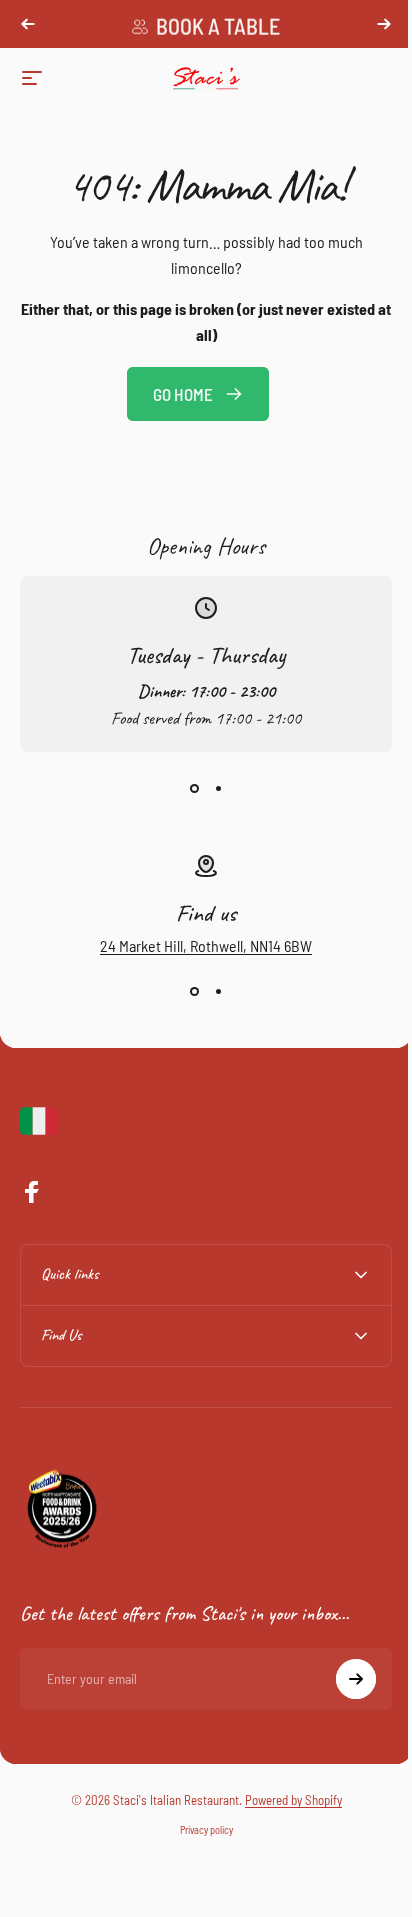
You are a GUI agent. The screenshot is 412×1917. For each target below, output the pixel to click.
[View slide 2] (218, 788)
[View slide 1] (194, 788)
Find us (206, 913)
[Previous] (28, 24)
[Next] (384, 24)
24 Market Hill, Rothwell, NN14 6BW (206, 945)
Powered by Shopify (285, 1800)
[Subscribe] (341, 1679)
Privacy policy (198, 1830)
